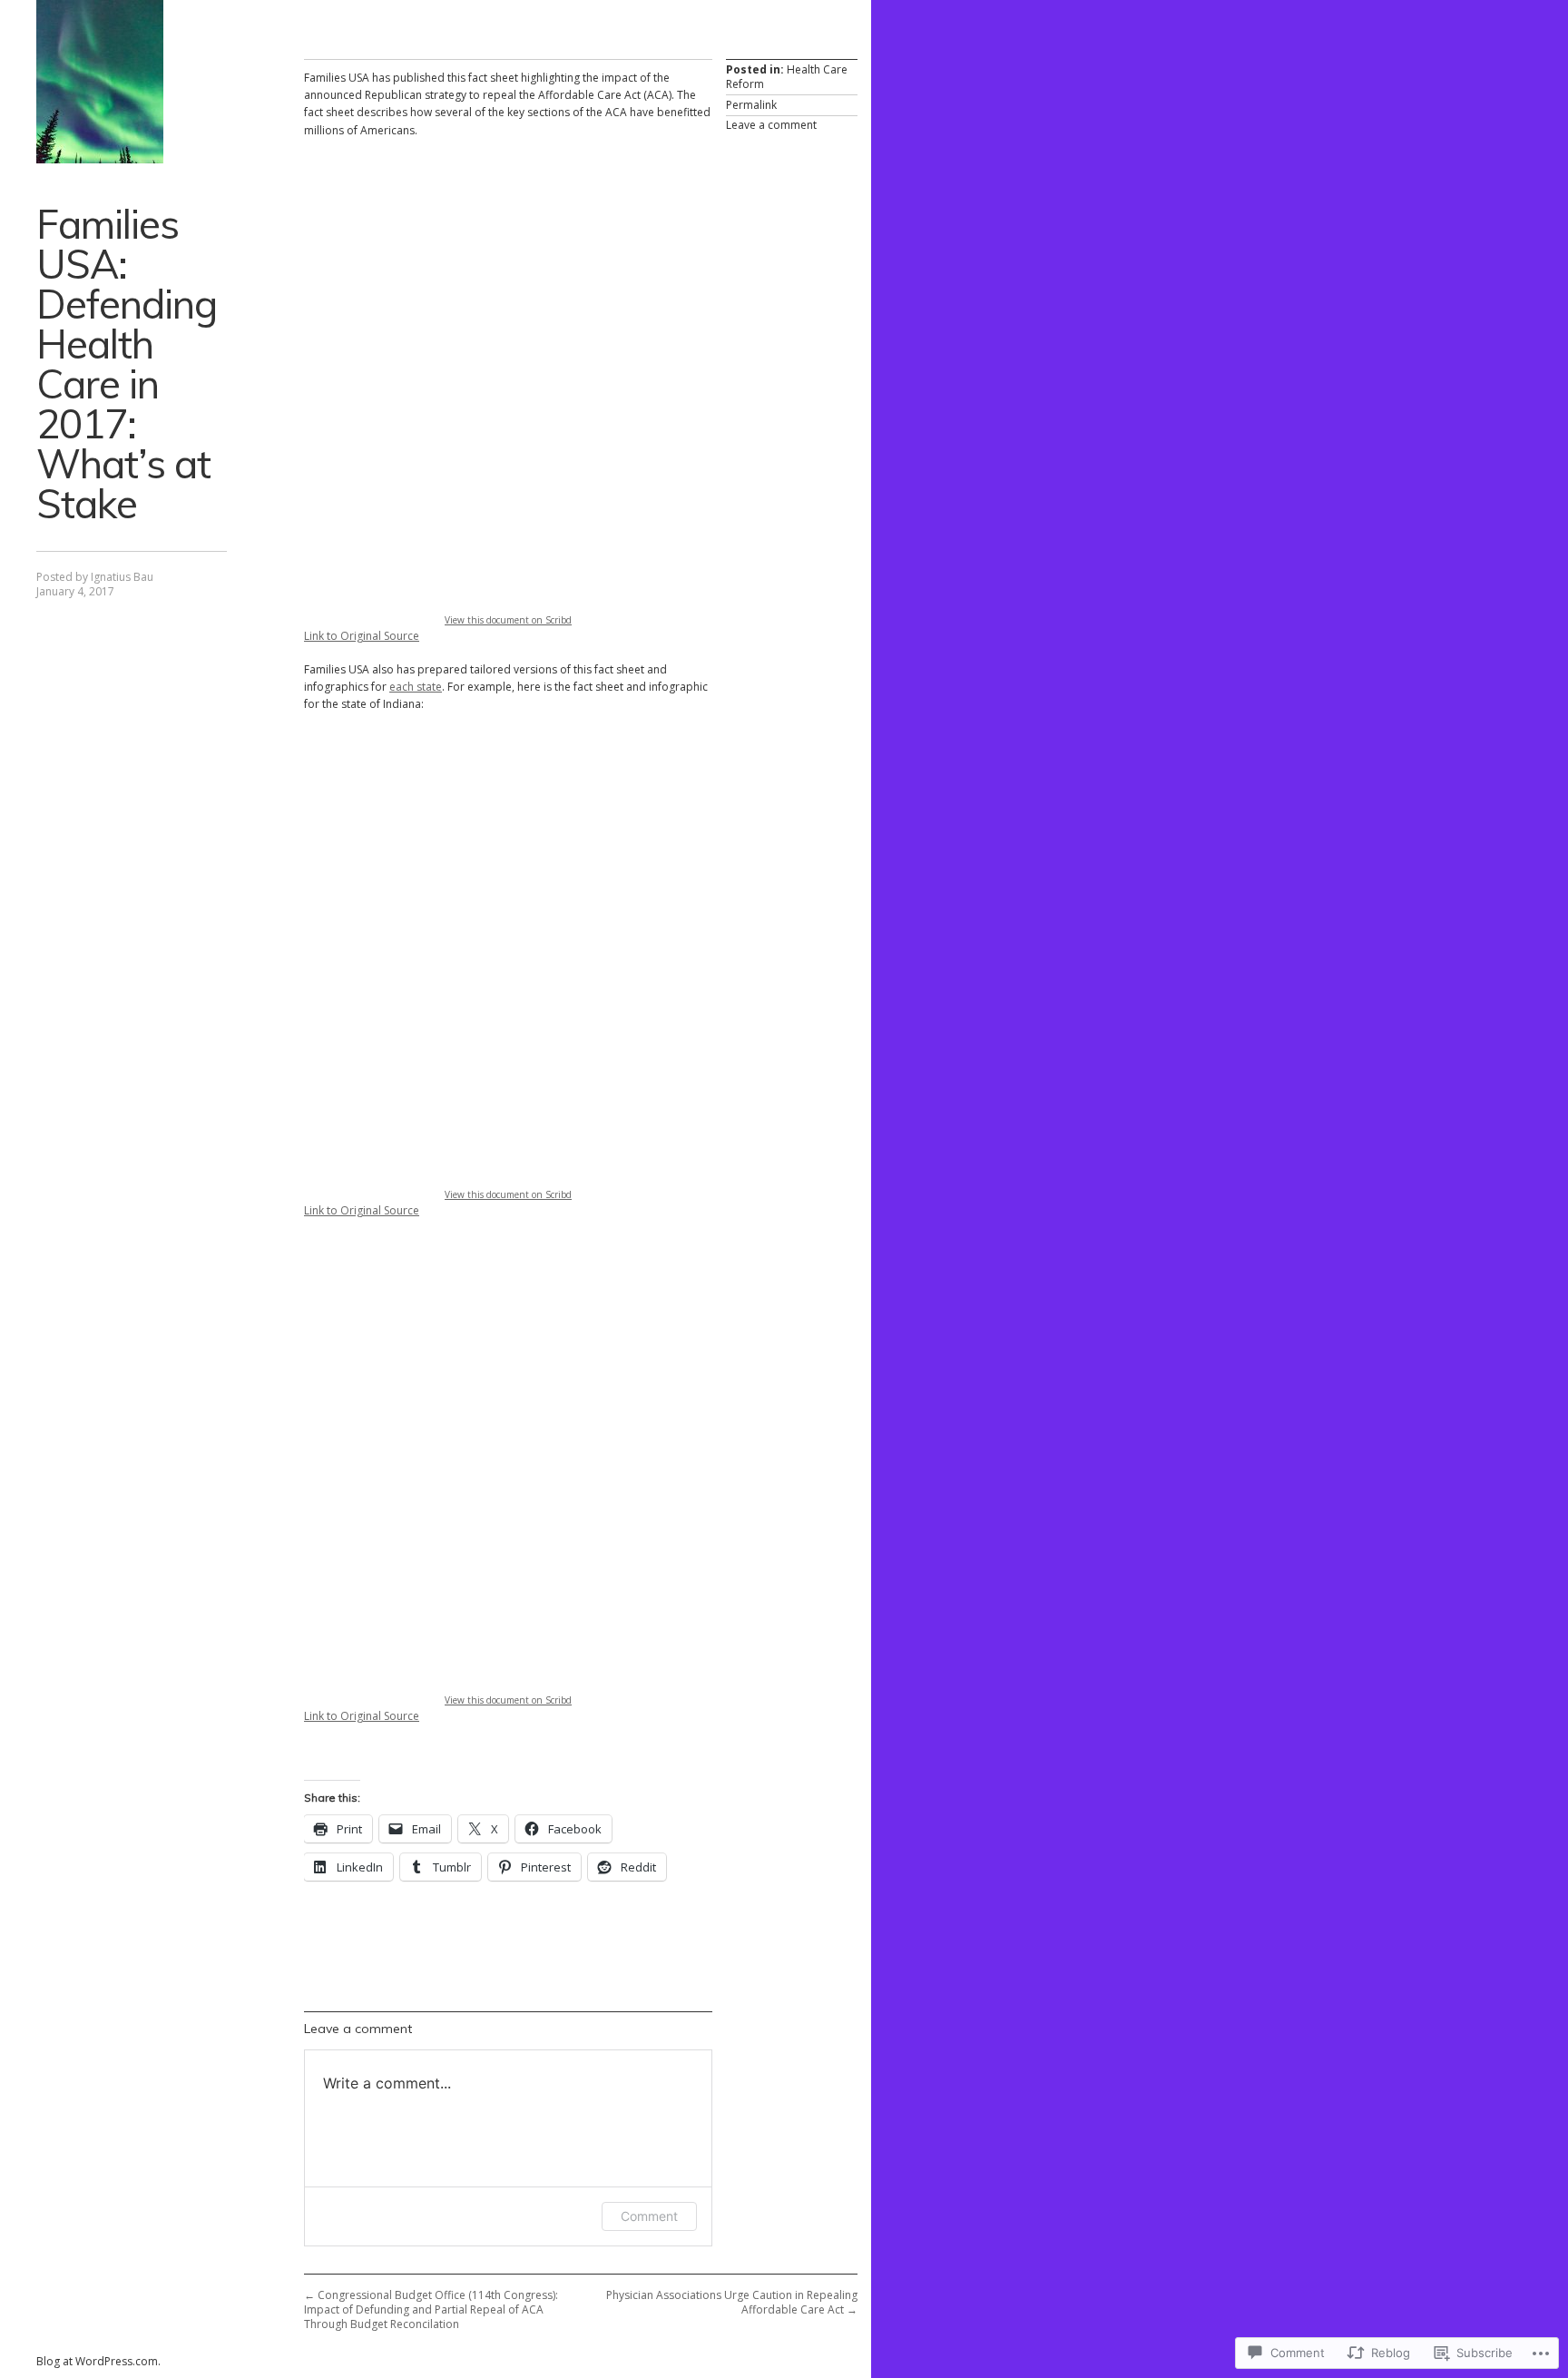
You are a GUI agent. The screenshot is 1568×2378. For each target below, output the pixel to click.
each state (416, 687)
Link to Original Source (362, 636)
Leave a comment (771, 125)
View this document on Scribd (508, 620)
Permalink (751, 105)
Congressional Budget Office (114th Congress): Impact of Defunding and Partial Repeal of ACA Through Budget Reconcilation (431, 2309)
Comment (649, 2216)
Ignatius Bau (122, 577)
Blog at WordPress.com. (98, 2361)
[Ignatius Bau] (100, 82)
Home (846, 16)
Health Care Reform (787, 77)
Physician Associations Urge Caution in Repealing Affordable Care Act (732, 2302)
